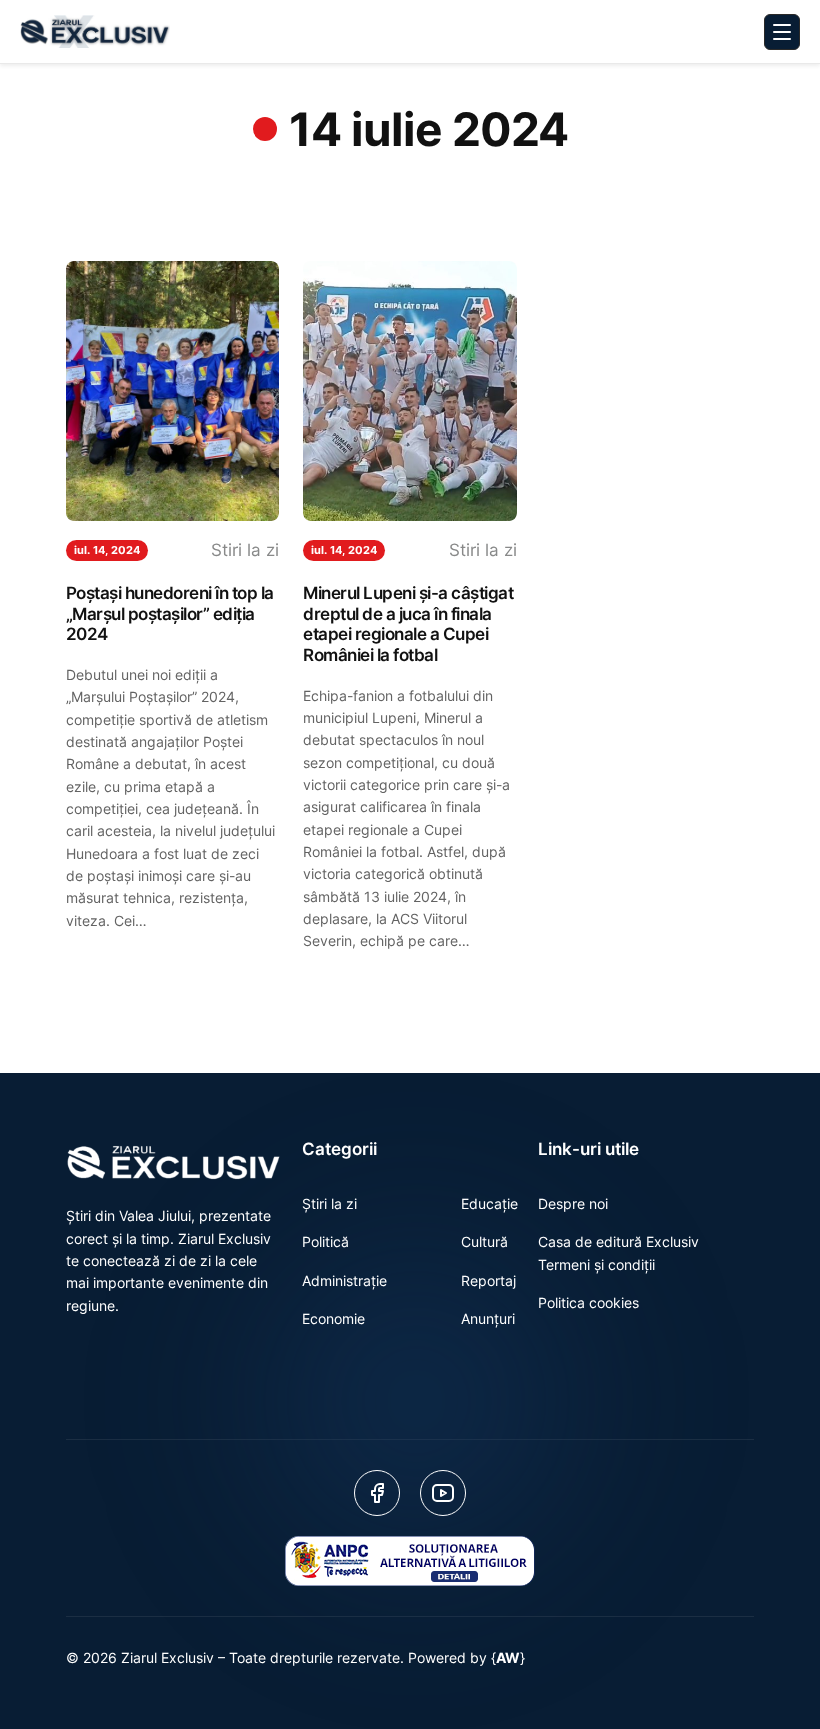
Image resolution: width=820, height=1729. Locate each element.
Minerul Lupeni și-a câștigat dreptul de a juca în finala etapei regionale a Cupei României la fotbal (408, 624)
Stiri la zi (245, 550)
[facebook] (377, 1493)
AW (508, 1657)
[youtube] (443, 1493)
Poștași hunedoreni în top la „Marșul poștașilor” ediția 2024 (170, 613)
